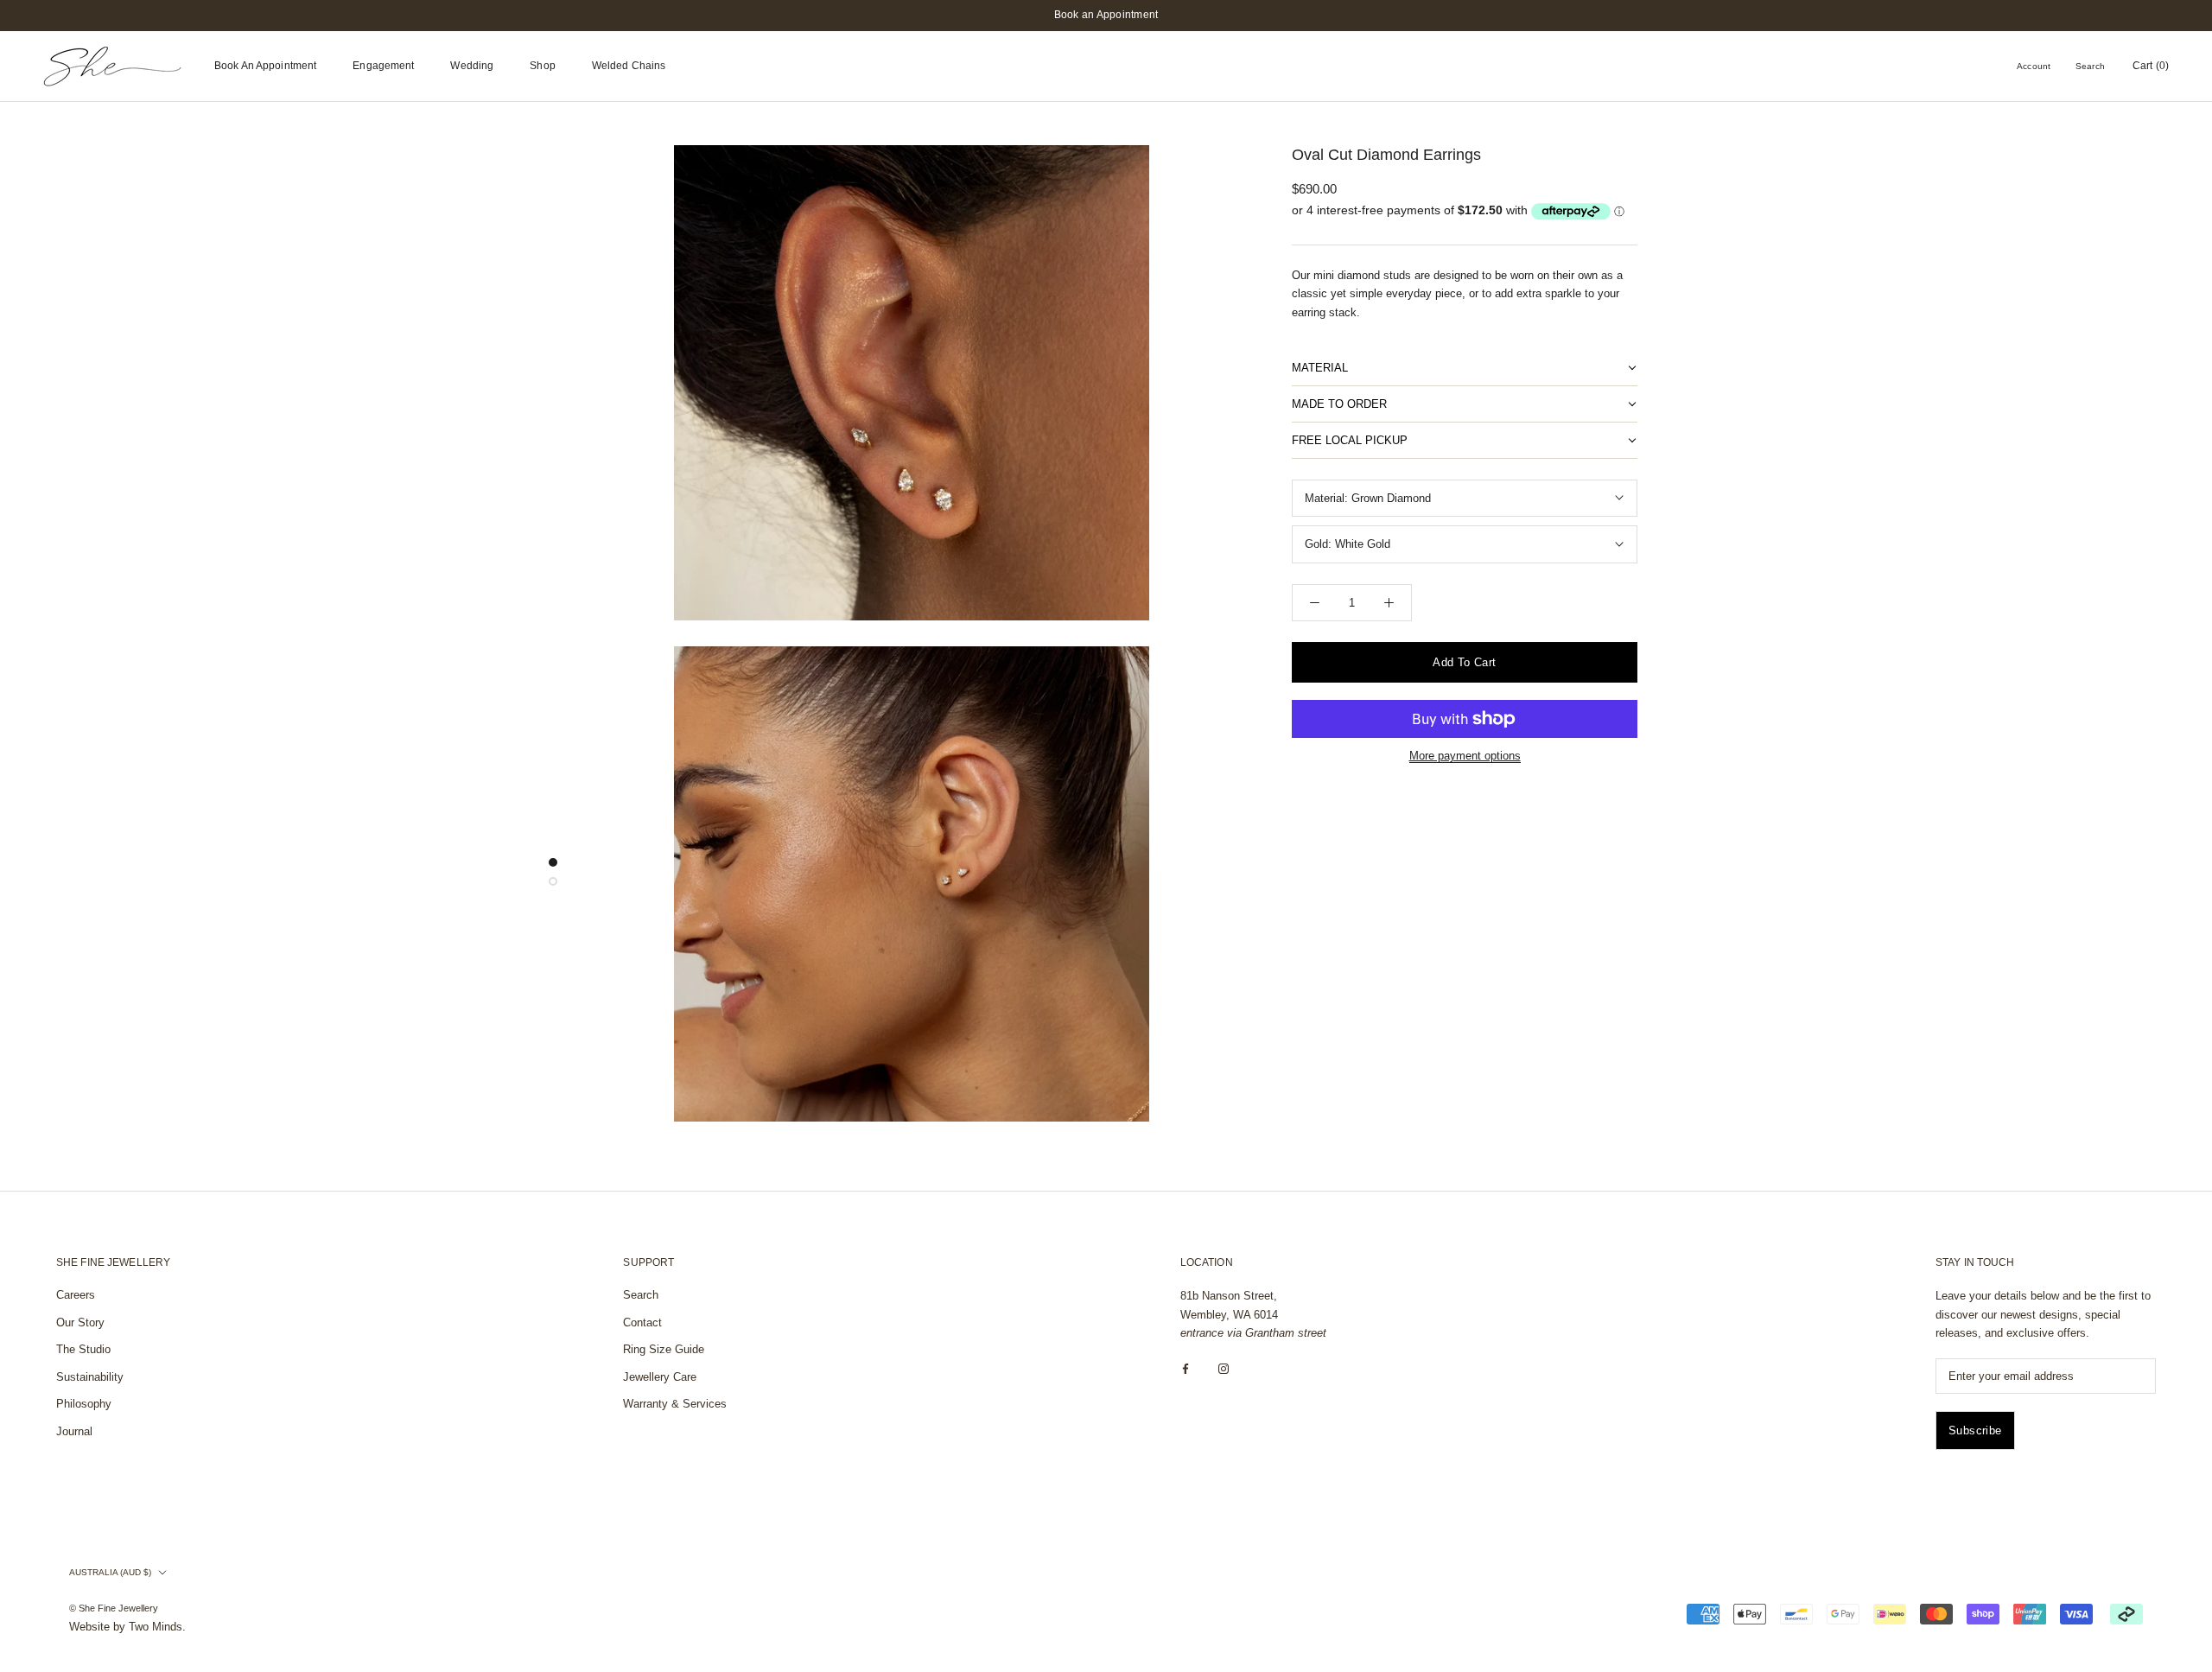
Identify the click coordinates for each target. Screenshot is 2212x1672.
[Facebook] (1185, 1369)
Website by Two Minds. (127, 1627)
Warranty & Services (675, 1404)
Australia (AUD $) (110, 1572)
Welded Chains (629, 66)
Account (2034, 66)
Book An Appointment (265, 66)
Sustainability (90, 1377)
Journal (74, 1431)
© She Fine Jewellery (114, 1608)
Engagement (383, 66)
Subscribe (1975, 1430)
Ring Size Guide (664, 1349)
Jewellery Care (660, 1377)
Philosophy (84, 1404)
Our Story (80, 1322)
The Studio (83, 1349)
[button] (1465, 368)
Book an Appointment (1106, 15)
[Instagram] (1224, 1369)
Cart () (2151, 66)
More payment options (1465, 756)
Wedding (472, 66)
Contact (642, 1322)
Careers (76, 1295)
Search (2090, 66)
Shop (542, 66)
